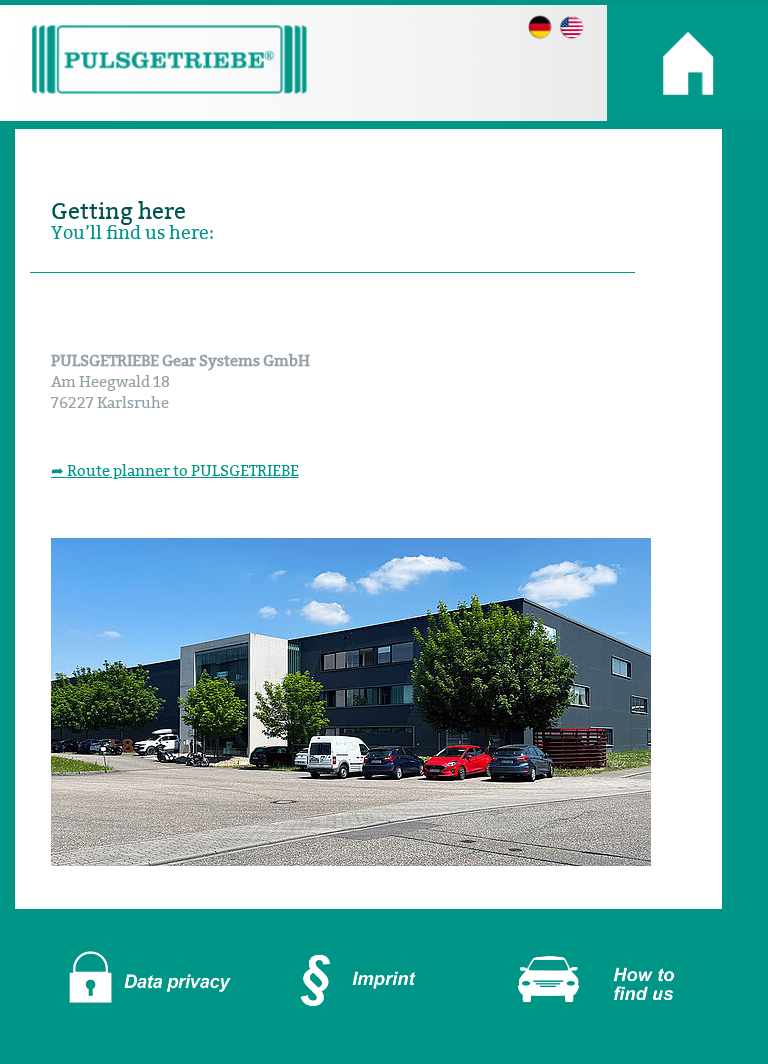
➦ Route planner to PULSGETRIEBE (175, 470)
